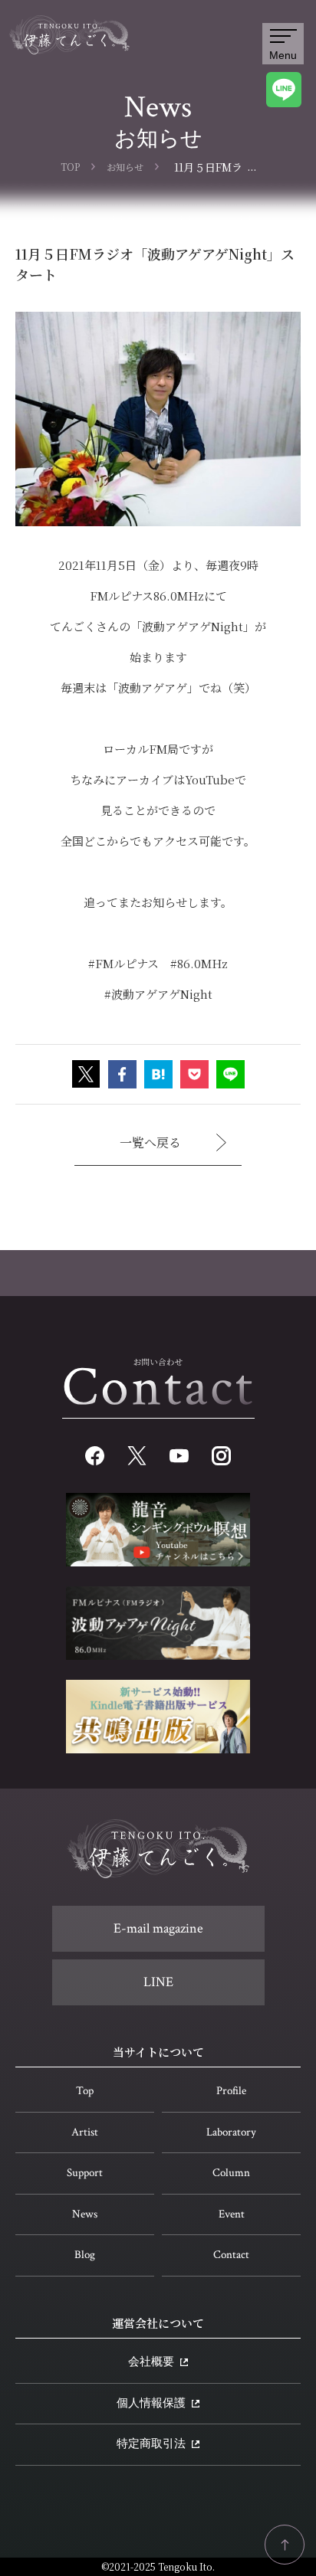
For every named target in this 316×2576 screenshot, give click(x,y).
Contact (231, 2255)
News (85, 2214)
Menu (283, 55)
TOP (70, 167)
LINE (158, 1982)
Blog (85, 2255)
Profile (231, 2091)
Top (85, 2091)
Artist (85, 2132)
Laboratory (231, 2132)
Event (232, 2214)
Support (85, 2173)
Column (231, 2173)
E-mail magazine (158, 1928)
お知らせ (125, 167)
